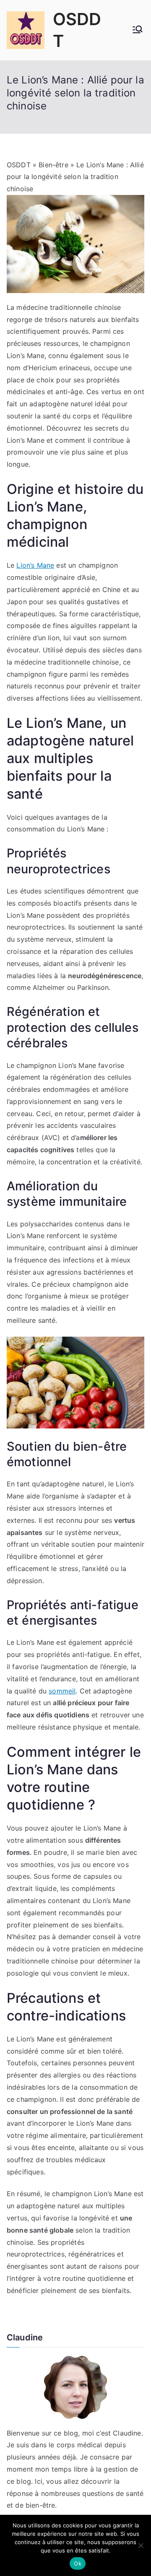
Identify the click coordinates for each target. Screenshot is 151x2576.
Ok (78, 2563)
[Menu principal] (138, 30)
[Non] (141, 2545)
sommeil (62, 1691)
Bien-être (53, 165)
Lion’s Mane (35, 565)
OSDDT (19, 165)
